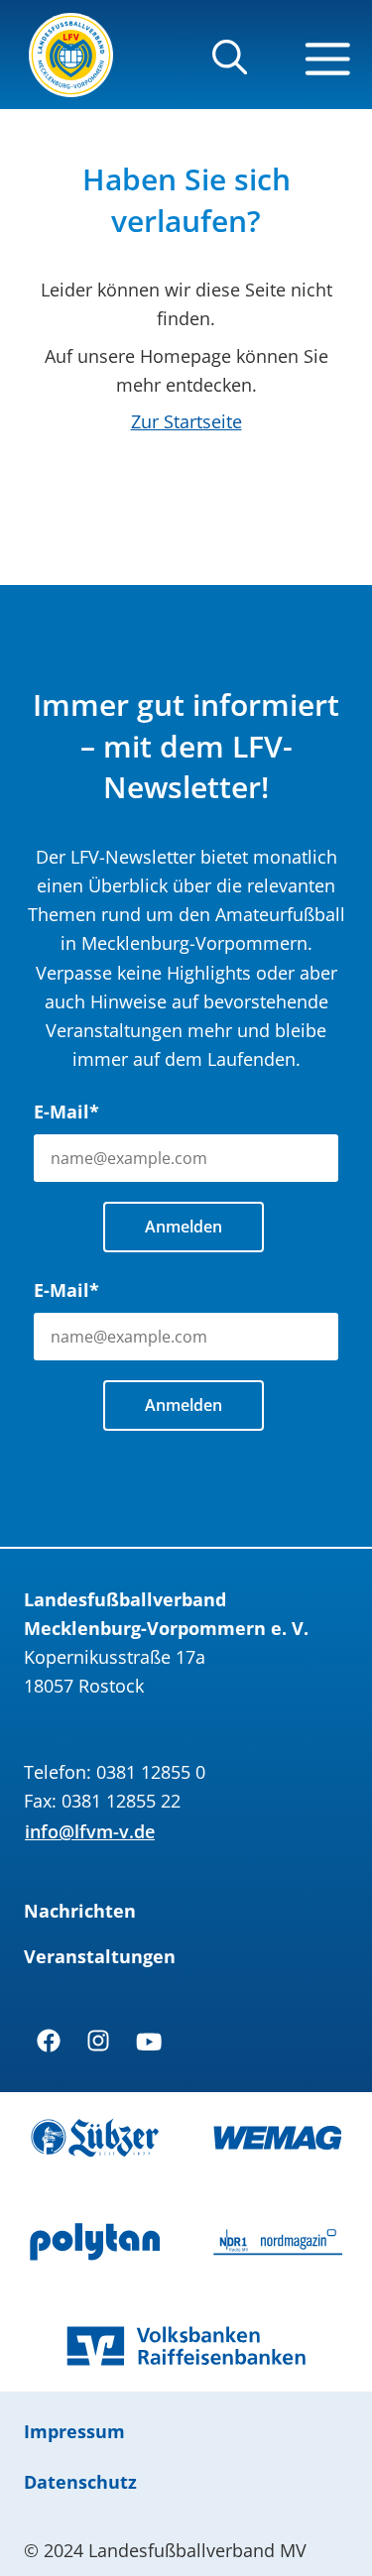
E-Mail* (66, 1112)
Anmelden (184, 1227)
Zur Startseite (186, 421)
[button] (230, 66)
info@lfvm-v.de (90, 1831)
